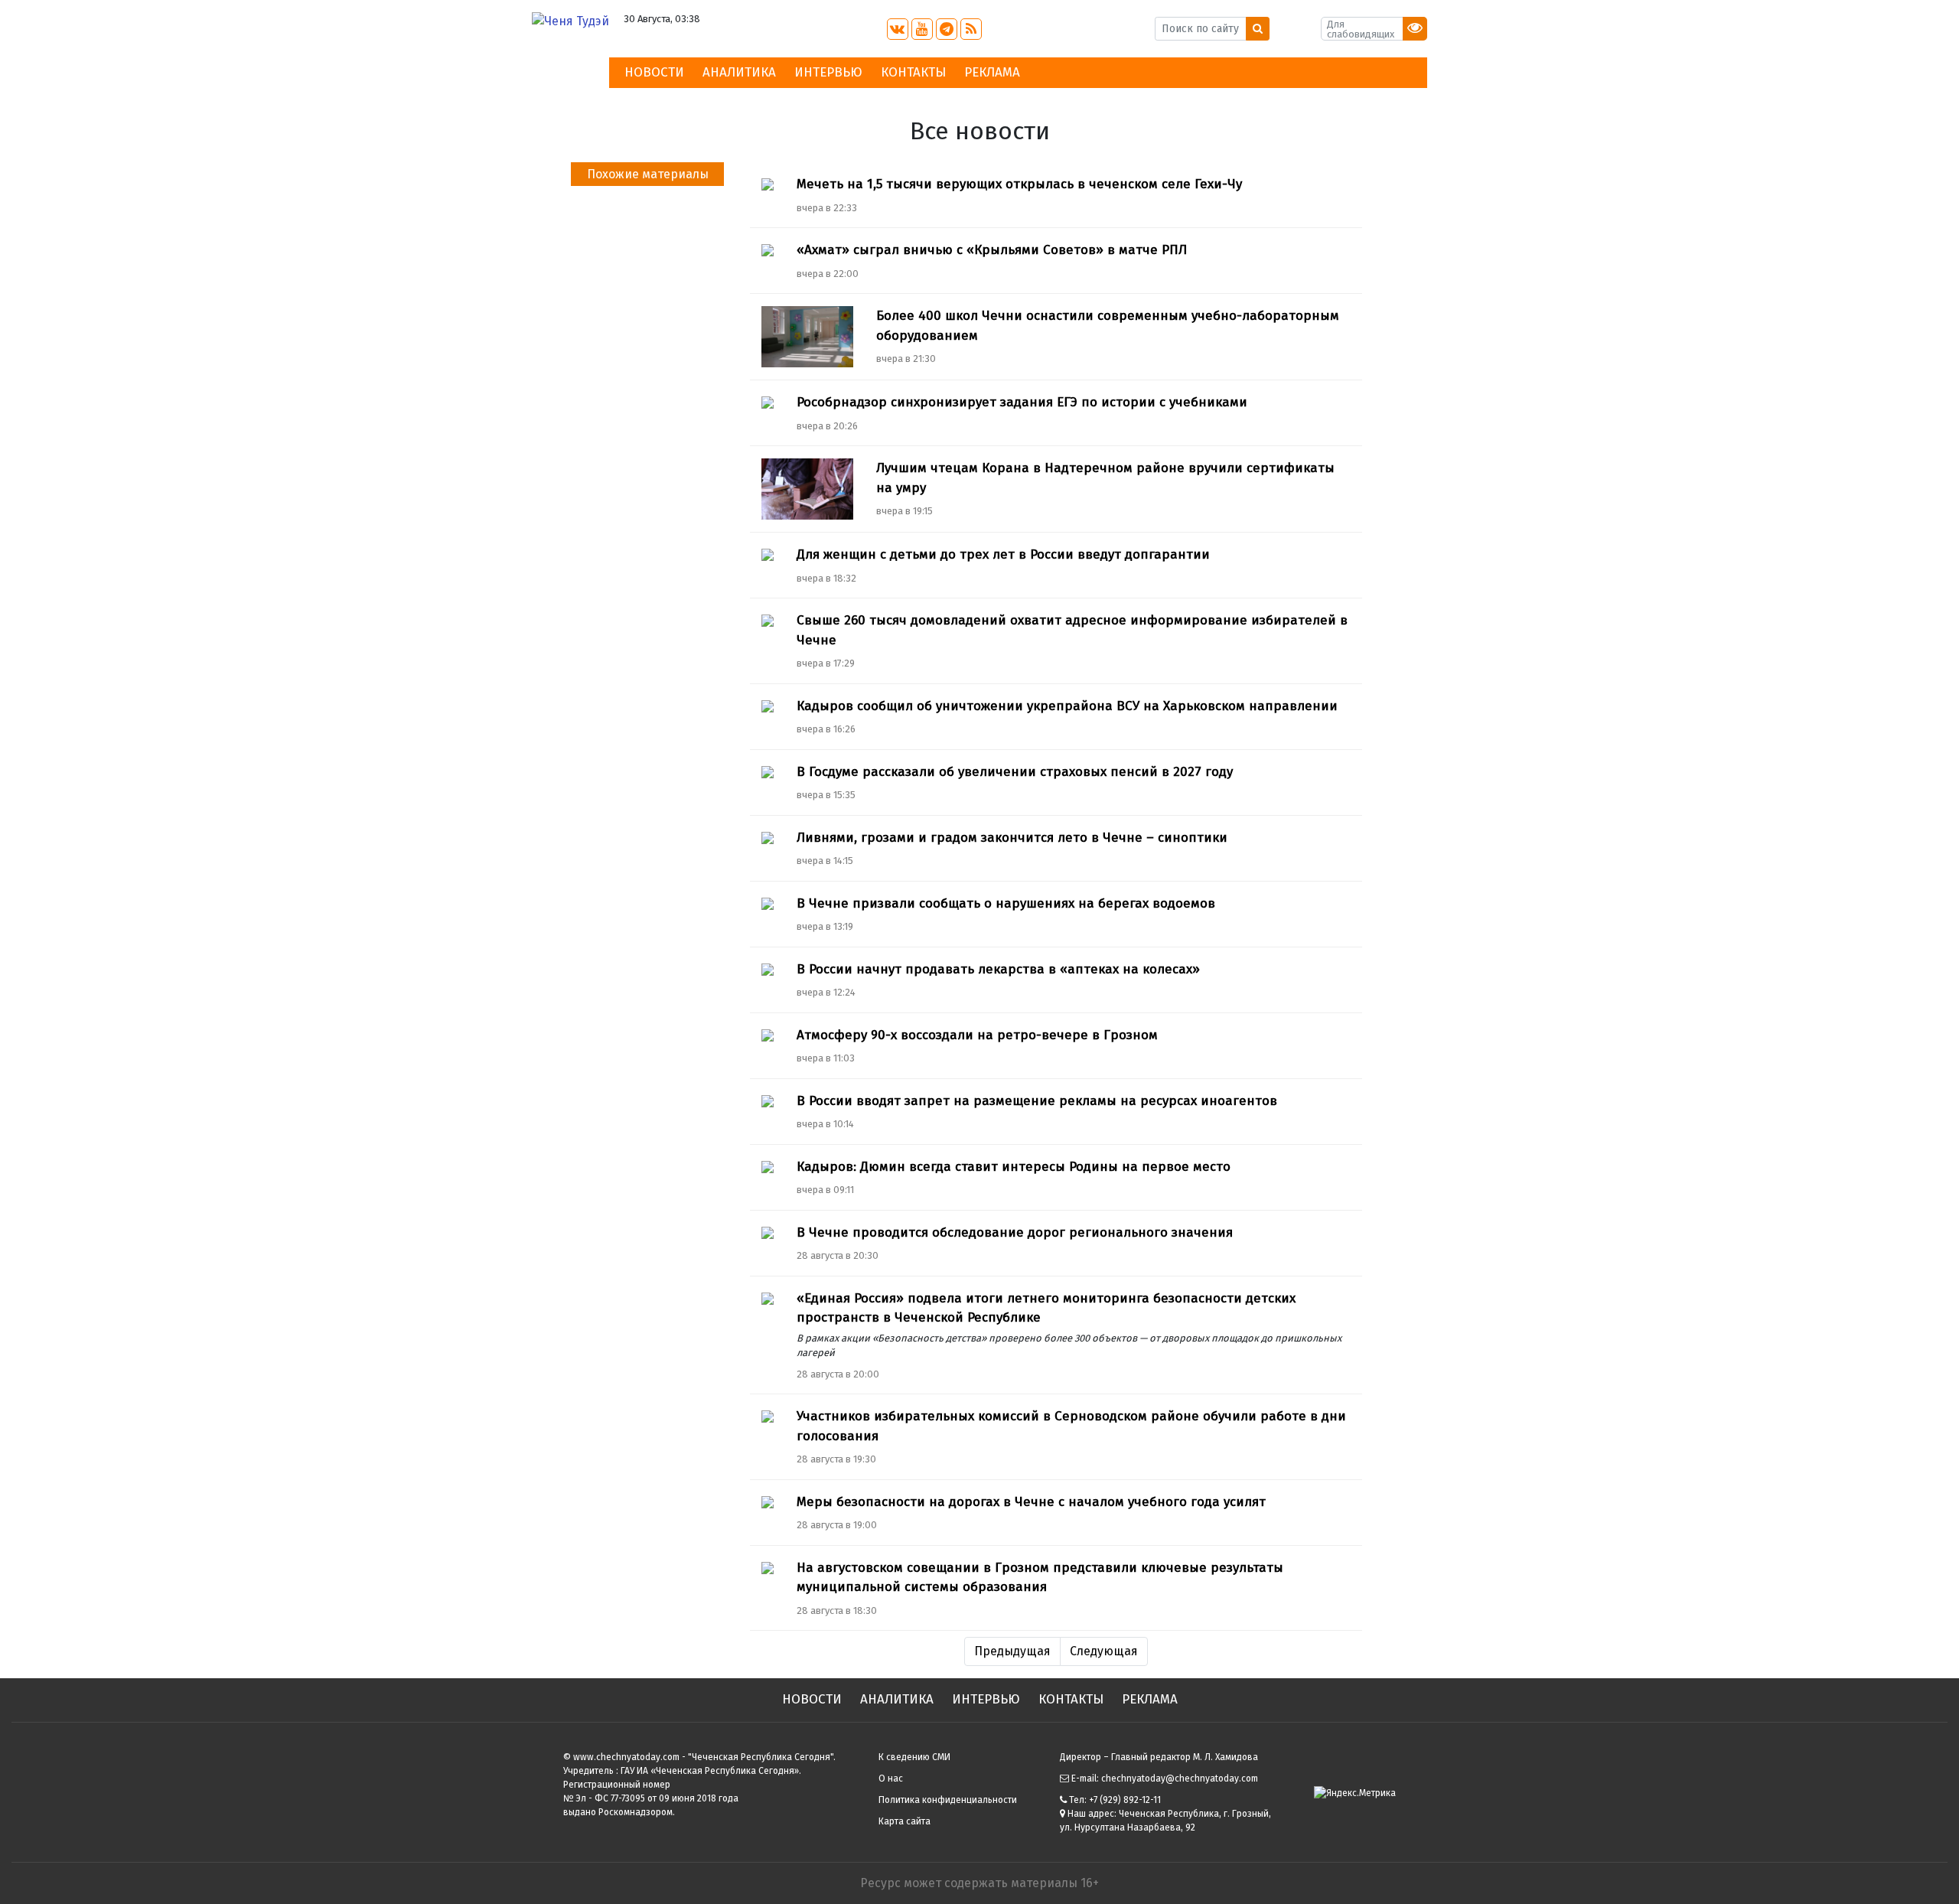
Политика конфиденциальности (948, 1800)
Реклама (992, 72)
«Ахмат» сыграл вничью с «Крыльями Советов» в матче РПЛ (992, 250)
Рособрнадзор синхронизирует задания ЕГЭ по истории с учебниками (1022, 402)
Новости (654, 72)
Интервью (828, 72)
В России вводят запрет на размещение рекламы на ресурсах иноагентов (1037, 1101)
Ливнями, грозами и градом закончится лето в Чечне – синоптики (1012, 838)
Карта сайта (905, 1821)
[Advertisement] (647, 504)
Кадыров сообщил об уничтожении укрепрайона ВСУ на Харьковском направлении (1067, 706)
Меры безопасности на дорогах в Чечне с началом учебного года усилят (1031, 1502)
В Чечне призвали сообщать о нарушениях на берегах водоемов (1006, 903)
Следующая (1104, 1651)
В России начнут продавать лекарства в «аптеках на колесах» (998, 969)
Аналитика (739, 72)
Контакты (913, 72)
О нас (891, 1778)
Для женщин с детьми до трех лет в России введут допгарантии (1003, 554)
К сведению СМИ (914, 1757)
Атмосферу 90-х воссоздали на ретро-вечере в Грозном (977, 1035)
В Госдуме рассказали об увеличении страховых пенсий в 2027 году (1015, 772)
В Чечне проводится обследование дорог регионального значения (1015, 1232)
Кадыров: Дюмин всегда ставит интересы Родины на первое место (1014, 1167)
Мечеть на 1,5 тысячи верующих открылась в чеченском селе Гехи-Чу (1019, 184)
